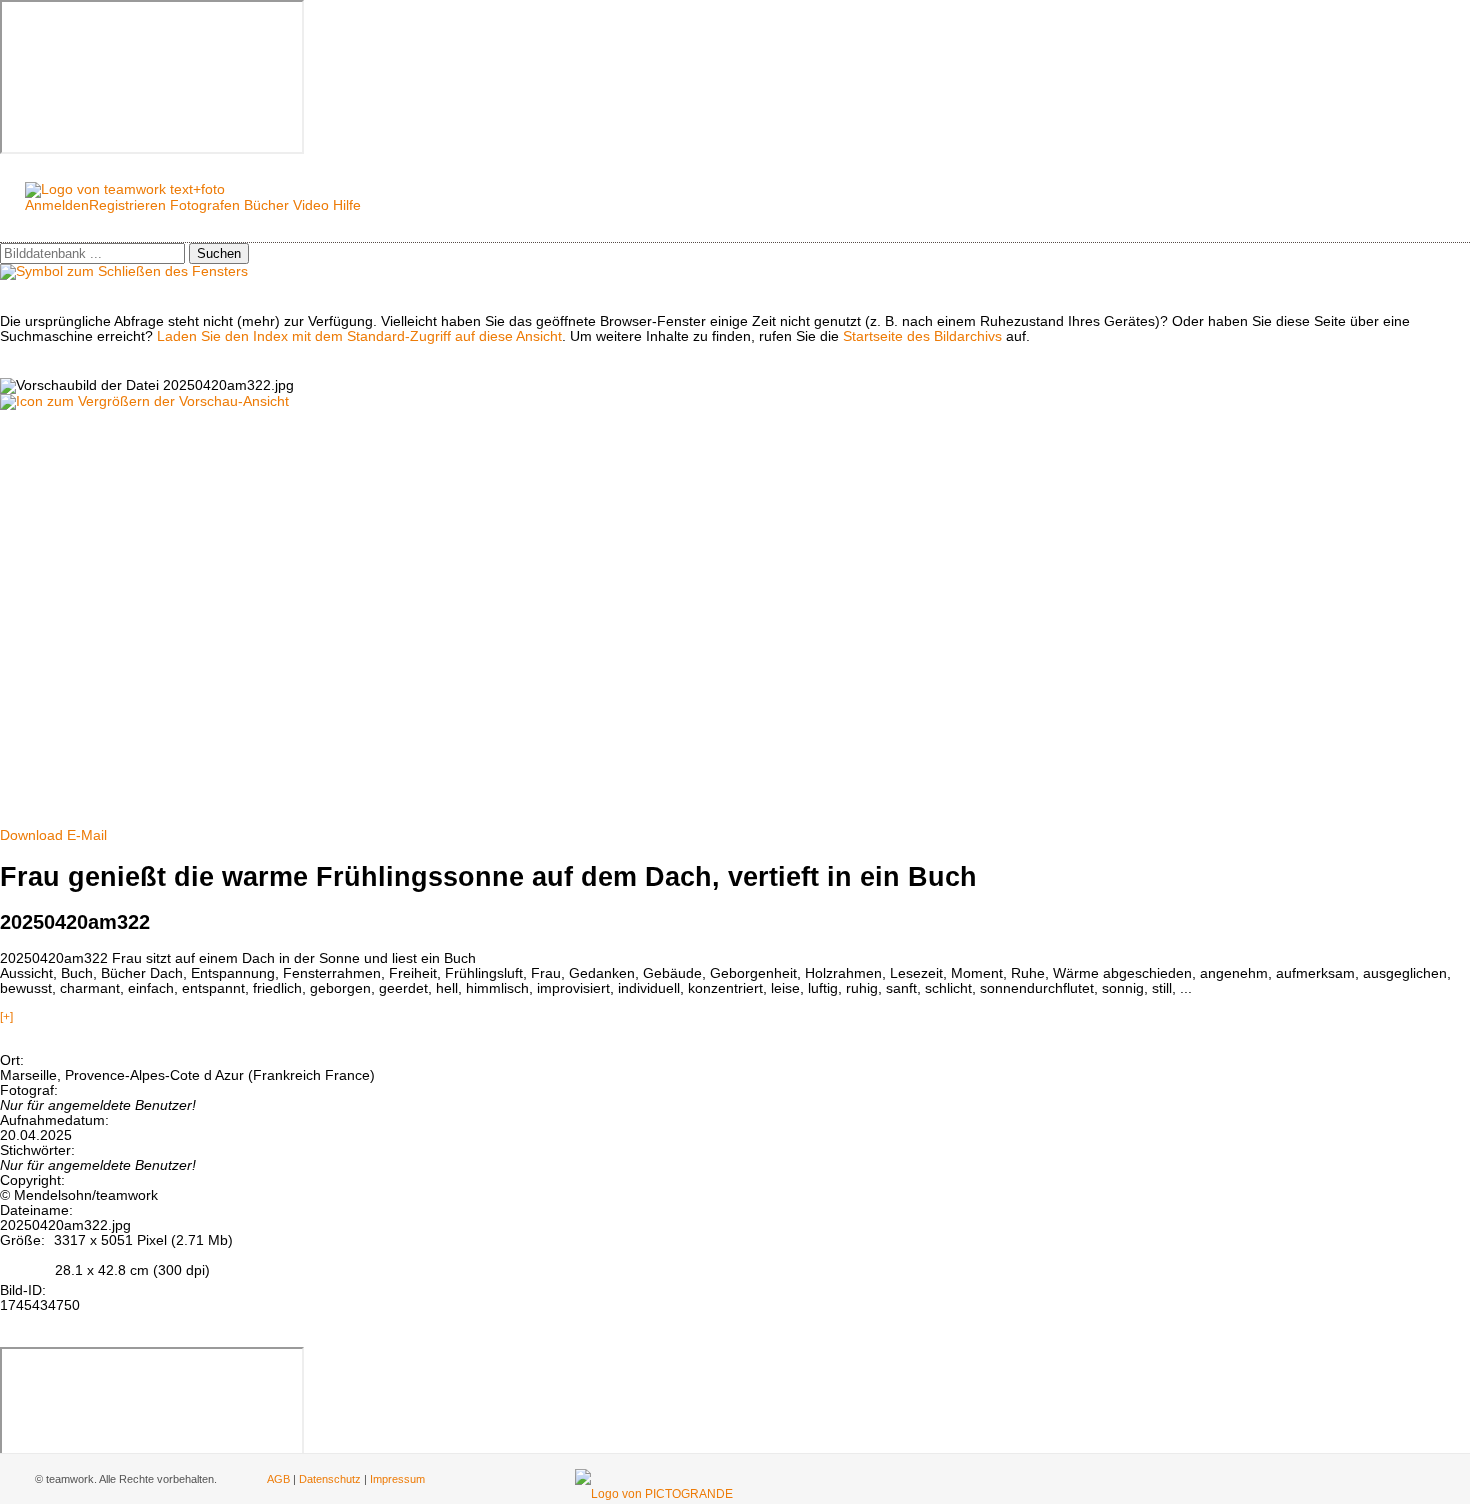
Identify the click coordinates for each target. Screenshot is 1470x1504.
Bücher (266, 205)
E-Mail (87, 835)
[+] (6, 1017)
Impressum (397, 1479)
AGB (278, 1479)
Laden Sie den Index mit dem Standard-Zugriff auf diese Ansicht (359, 336)
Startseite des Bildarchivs (922, 336)
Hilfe (347, 205)
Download (31, 835)
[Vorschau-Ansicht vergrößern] (144, 401)
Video (311, 205)
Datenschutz (330, 1479)
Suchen (219, 253)
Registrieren (127, 205)
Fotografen (205, 205)
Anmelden (57, 205)
